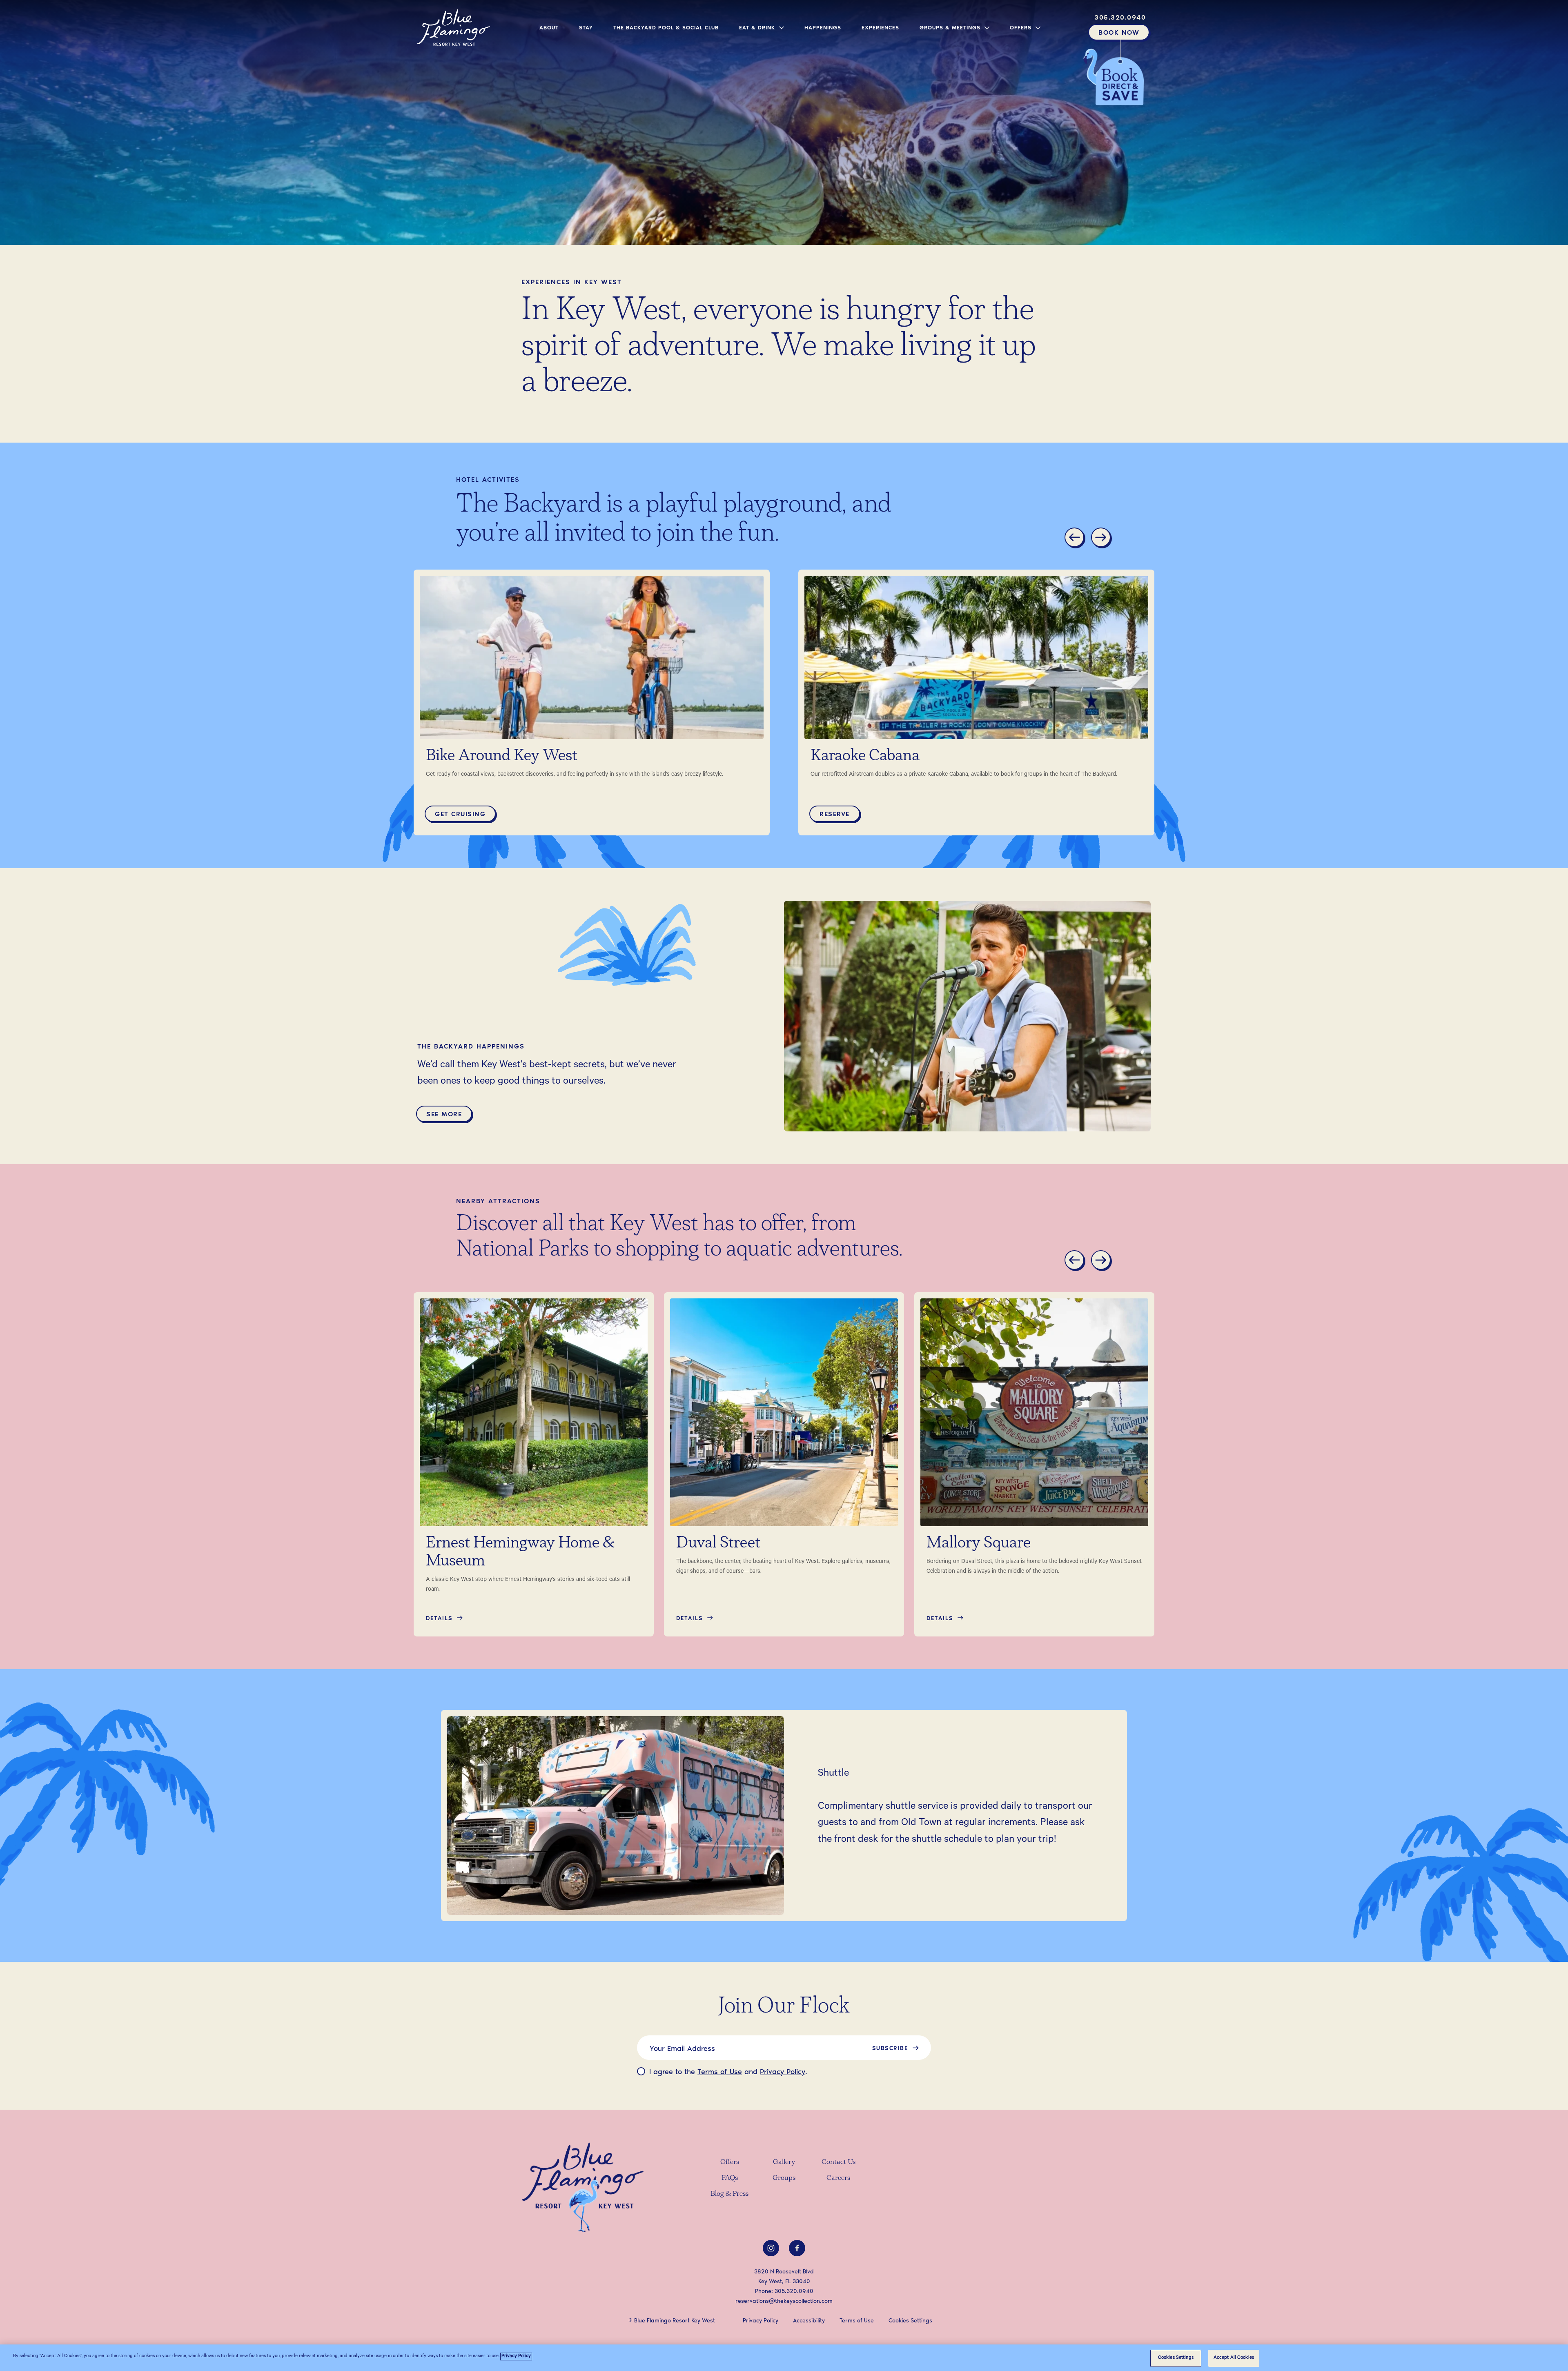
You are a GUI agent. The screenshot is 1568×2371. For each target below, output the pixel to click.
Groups (784, 2178)
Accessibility (809, 2320)
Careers (838, 2178)
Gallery (784, 2162)
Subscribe (890, 2048)
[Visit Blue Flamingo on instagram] (771, 2248)
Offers (730, 2162)
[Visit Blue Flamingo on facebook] (797, 2248)
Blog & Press (729, 2194)
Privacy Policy (783, 2071)
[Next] (1102, 539)
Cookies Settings (1176, 2358)
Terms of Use (720, 2071)
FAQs (730, 2178)
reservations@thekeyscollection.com (784, 2301)
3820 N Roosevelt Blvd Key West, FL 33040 (784, 2276)
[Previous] (1076, 539)
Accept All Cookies (1234, 2358)
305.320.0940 (794, 2291)
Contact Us (839, 2162)
